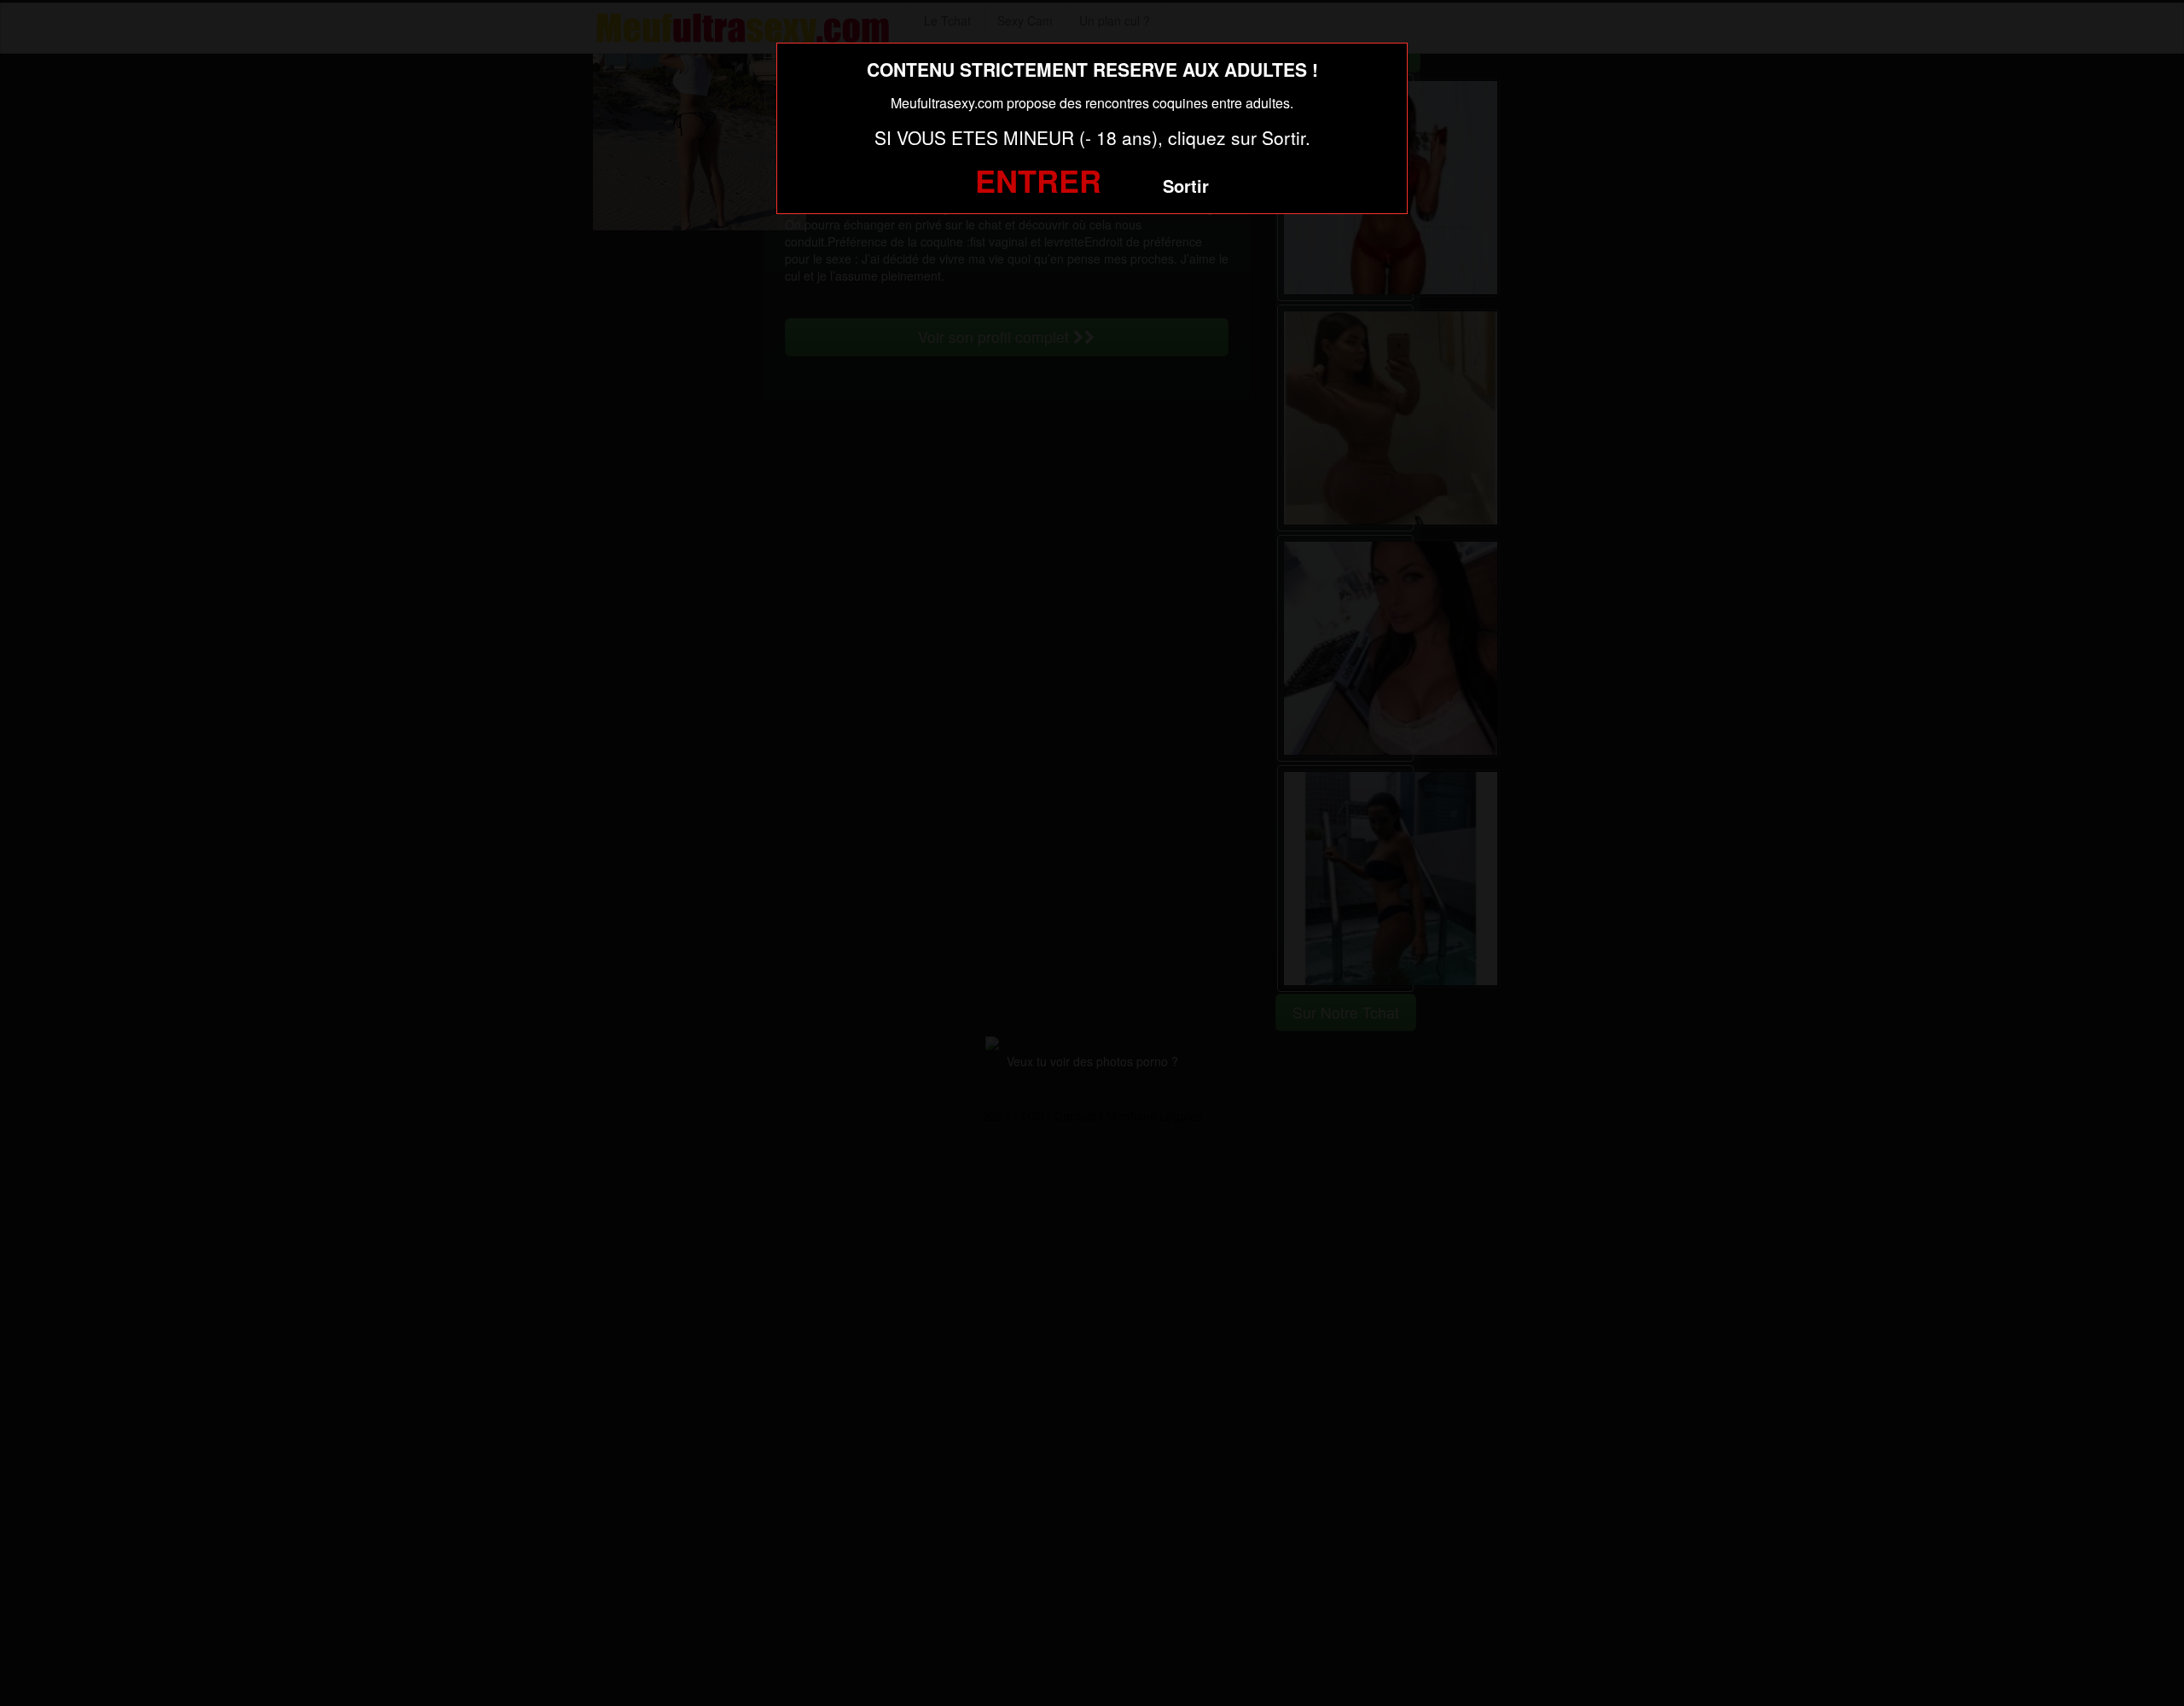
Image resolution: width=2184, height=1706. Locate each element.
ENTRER (1038, 180)
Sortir (1186, 186)
